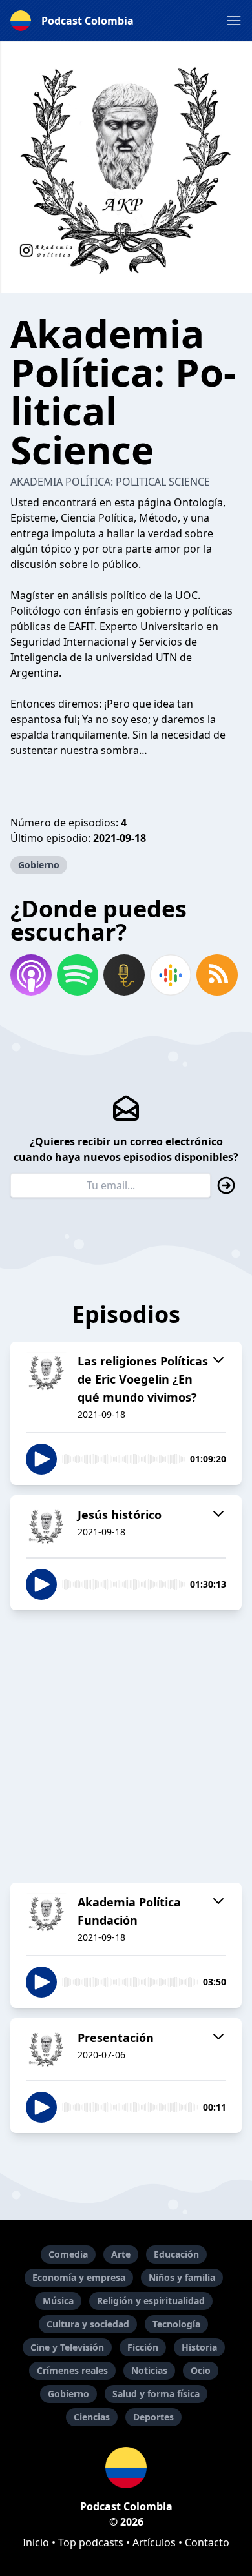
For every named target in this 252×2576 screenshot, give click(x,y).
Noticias (149, 2370)
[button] (234, 21)
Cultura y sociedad (88, 2324)
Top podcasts (91, 2542)
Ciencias (92, 2417)
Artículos (154, 2542)
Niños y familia (182, 2277)
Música (58, 2301)
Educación (176, 2254)
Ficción (143, 2347)
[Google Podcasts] (171, 975)
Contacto (207, 2542)
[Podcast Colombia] (126, 2468)
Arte (121, 2254)
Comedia (68, 2254)
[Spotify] (78, 975)
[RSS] (217, 975)
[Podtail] (124, 975)
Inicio (36, 2542)
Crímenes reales (72, 2370)
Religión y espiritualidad (151, 2301)
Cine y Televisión (67, 2347)
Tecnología (176, 2324)
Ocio (201, 2370)
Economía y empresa (79, 2277)
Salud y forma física (156, 2394)
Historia (199, 2347)
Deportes (153, 2417)
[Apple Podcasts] (31, 975)
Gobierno (39, 865)
